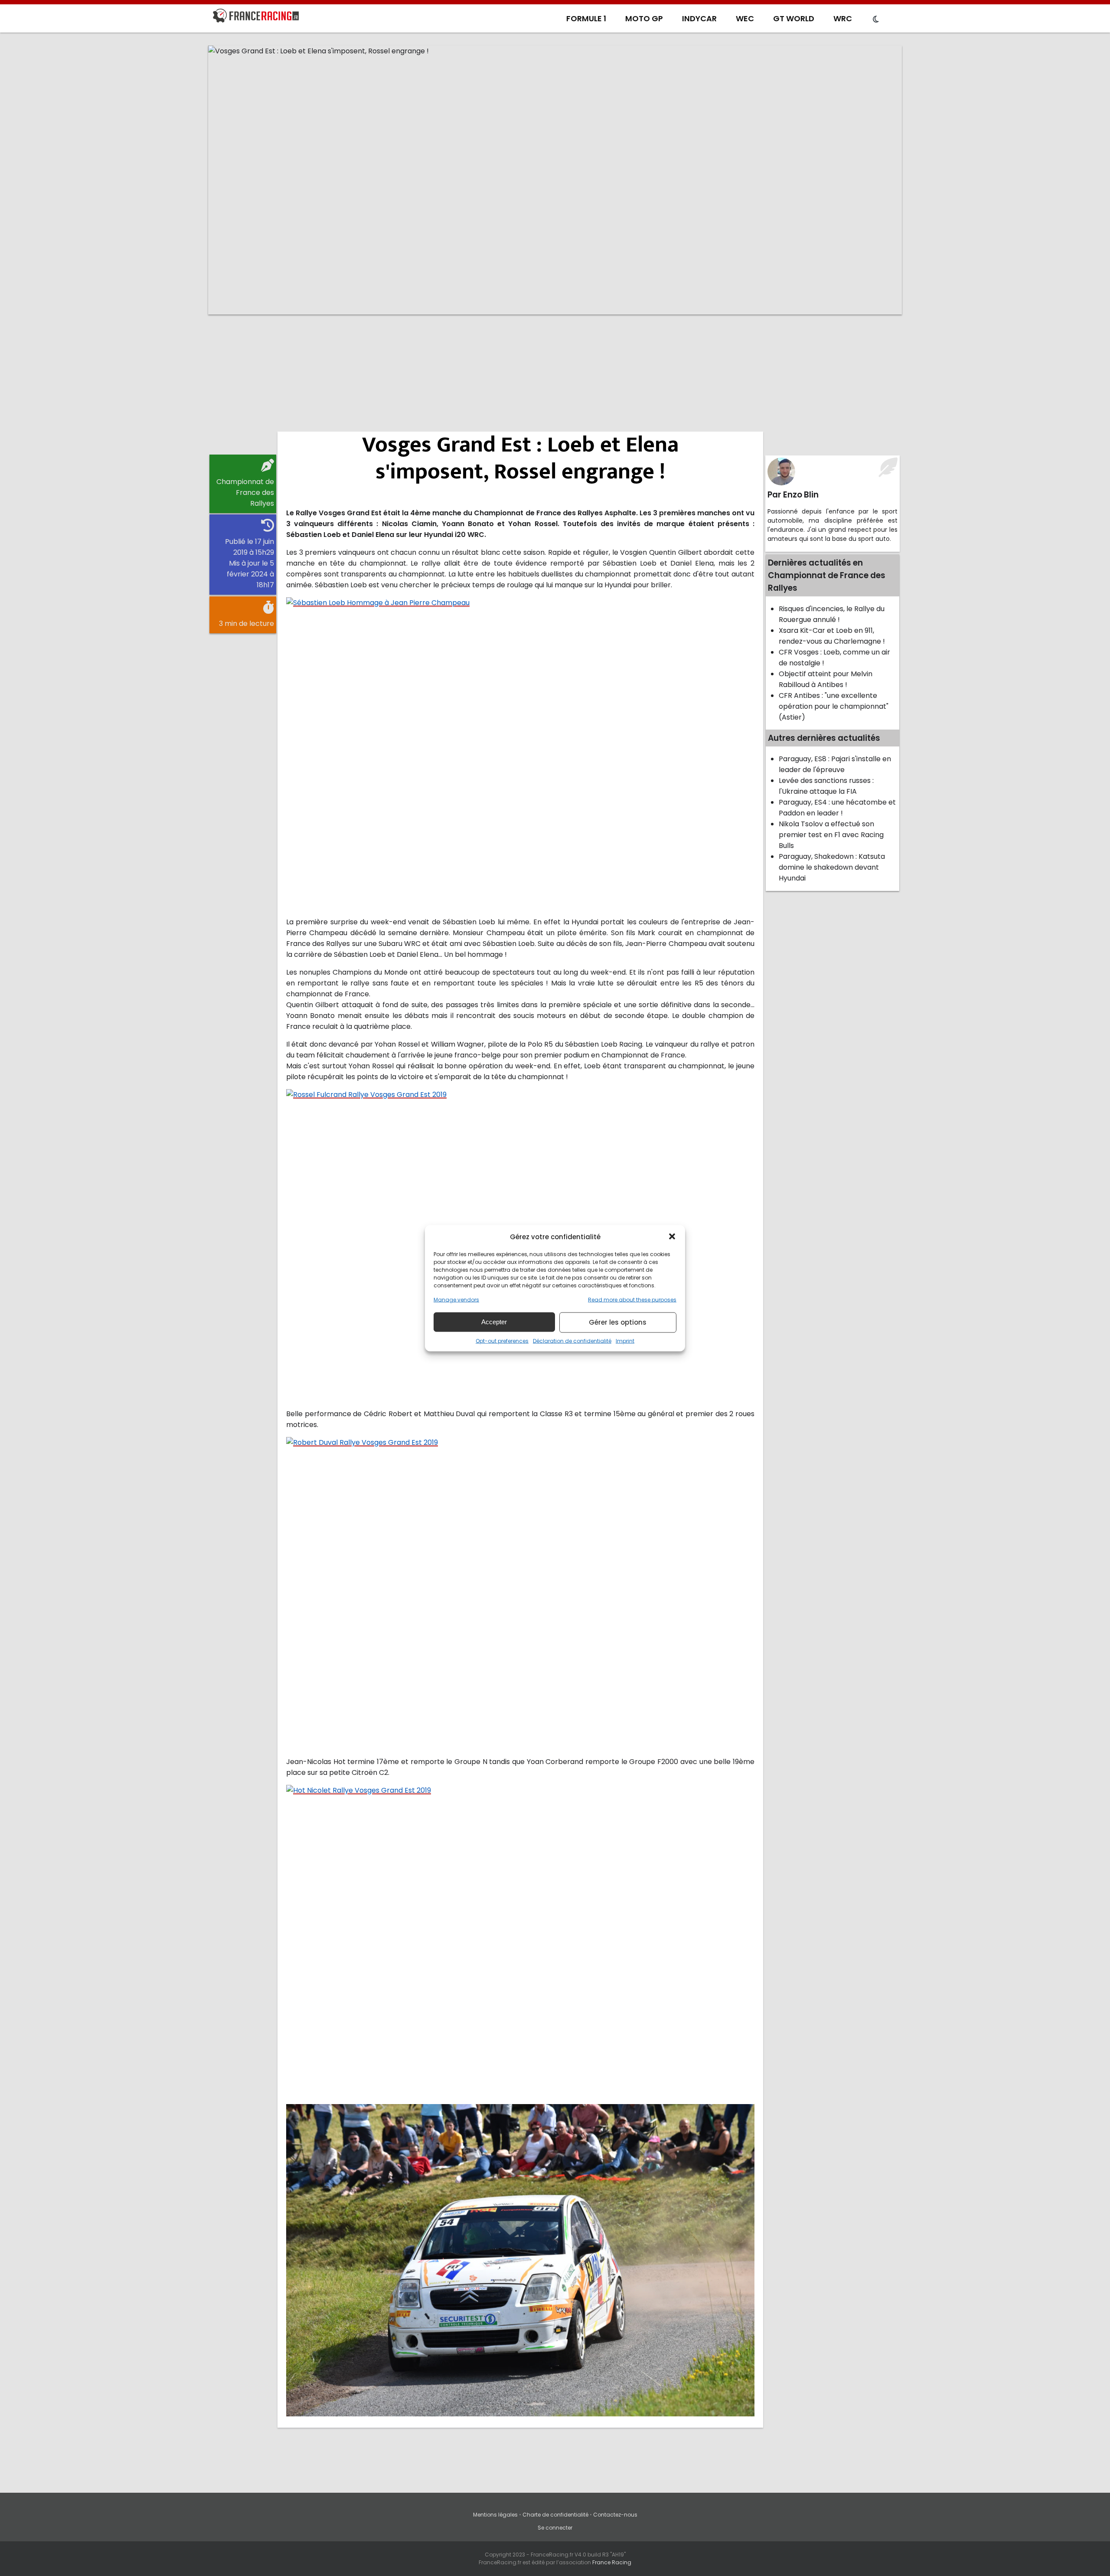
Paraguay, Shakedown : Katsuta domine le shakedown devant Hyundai (832, 867)
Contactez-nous (615, 2515)
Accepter (494, 1322)
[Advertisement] (555, 388)
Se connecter (555, 2528)
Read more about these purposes (632, 1299)
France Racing (612, 2562)
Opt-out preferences (502, 1340)
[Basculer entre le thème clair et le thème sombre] (876, 20)
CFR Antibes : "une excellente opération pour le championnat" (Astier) (834, 706)
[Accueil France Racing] (256, 17)
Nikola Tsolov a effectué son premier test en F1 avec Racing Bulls (831, 835)
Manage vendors (456, 1299)
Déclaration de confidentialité (572, 1340)
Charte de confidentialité (555, 2515)
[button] (672, 1237)
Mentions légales (495, 2515)
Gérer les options (618, 1322)
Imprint (625, 1340)
